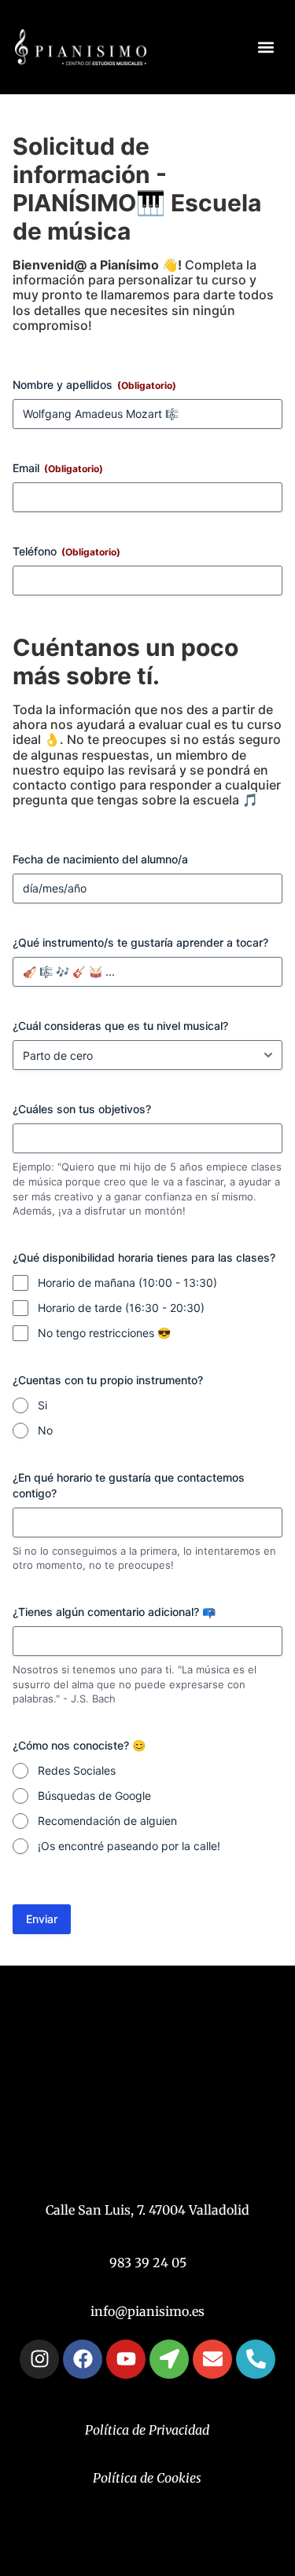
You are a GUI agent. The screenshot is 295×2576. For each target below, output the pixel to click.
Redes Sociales (77, 1770)
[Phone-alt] (256, 2359)
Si (42, 1405)
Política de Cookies (147, 2478)
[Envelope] (212, 2359)
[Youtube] (126, 2359)
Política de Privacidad (147, 2430)
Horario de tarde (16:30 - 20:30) (121, 1308)
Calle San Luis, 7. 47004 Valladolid (147, 2210)
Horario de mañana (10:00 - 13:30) (127, 1283)
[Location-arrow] (169, 2359)
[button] (266, 48)
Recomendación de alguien (107, 1821)
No (45, 1430)
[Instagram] (39, 2359)
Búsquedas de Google (94, 1796)
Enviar (42, 1919)
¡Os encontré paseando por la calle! (129, 1846)
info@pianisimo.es (147, 2311)
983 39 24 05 (148, 2263)
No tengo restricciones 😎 (104, 1333)
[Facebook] (83, 2359)
